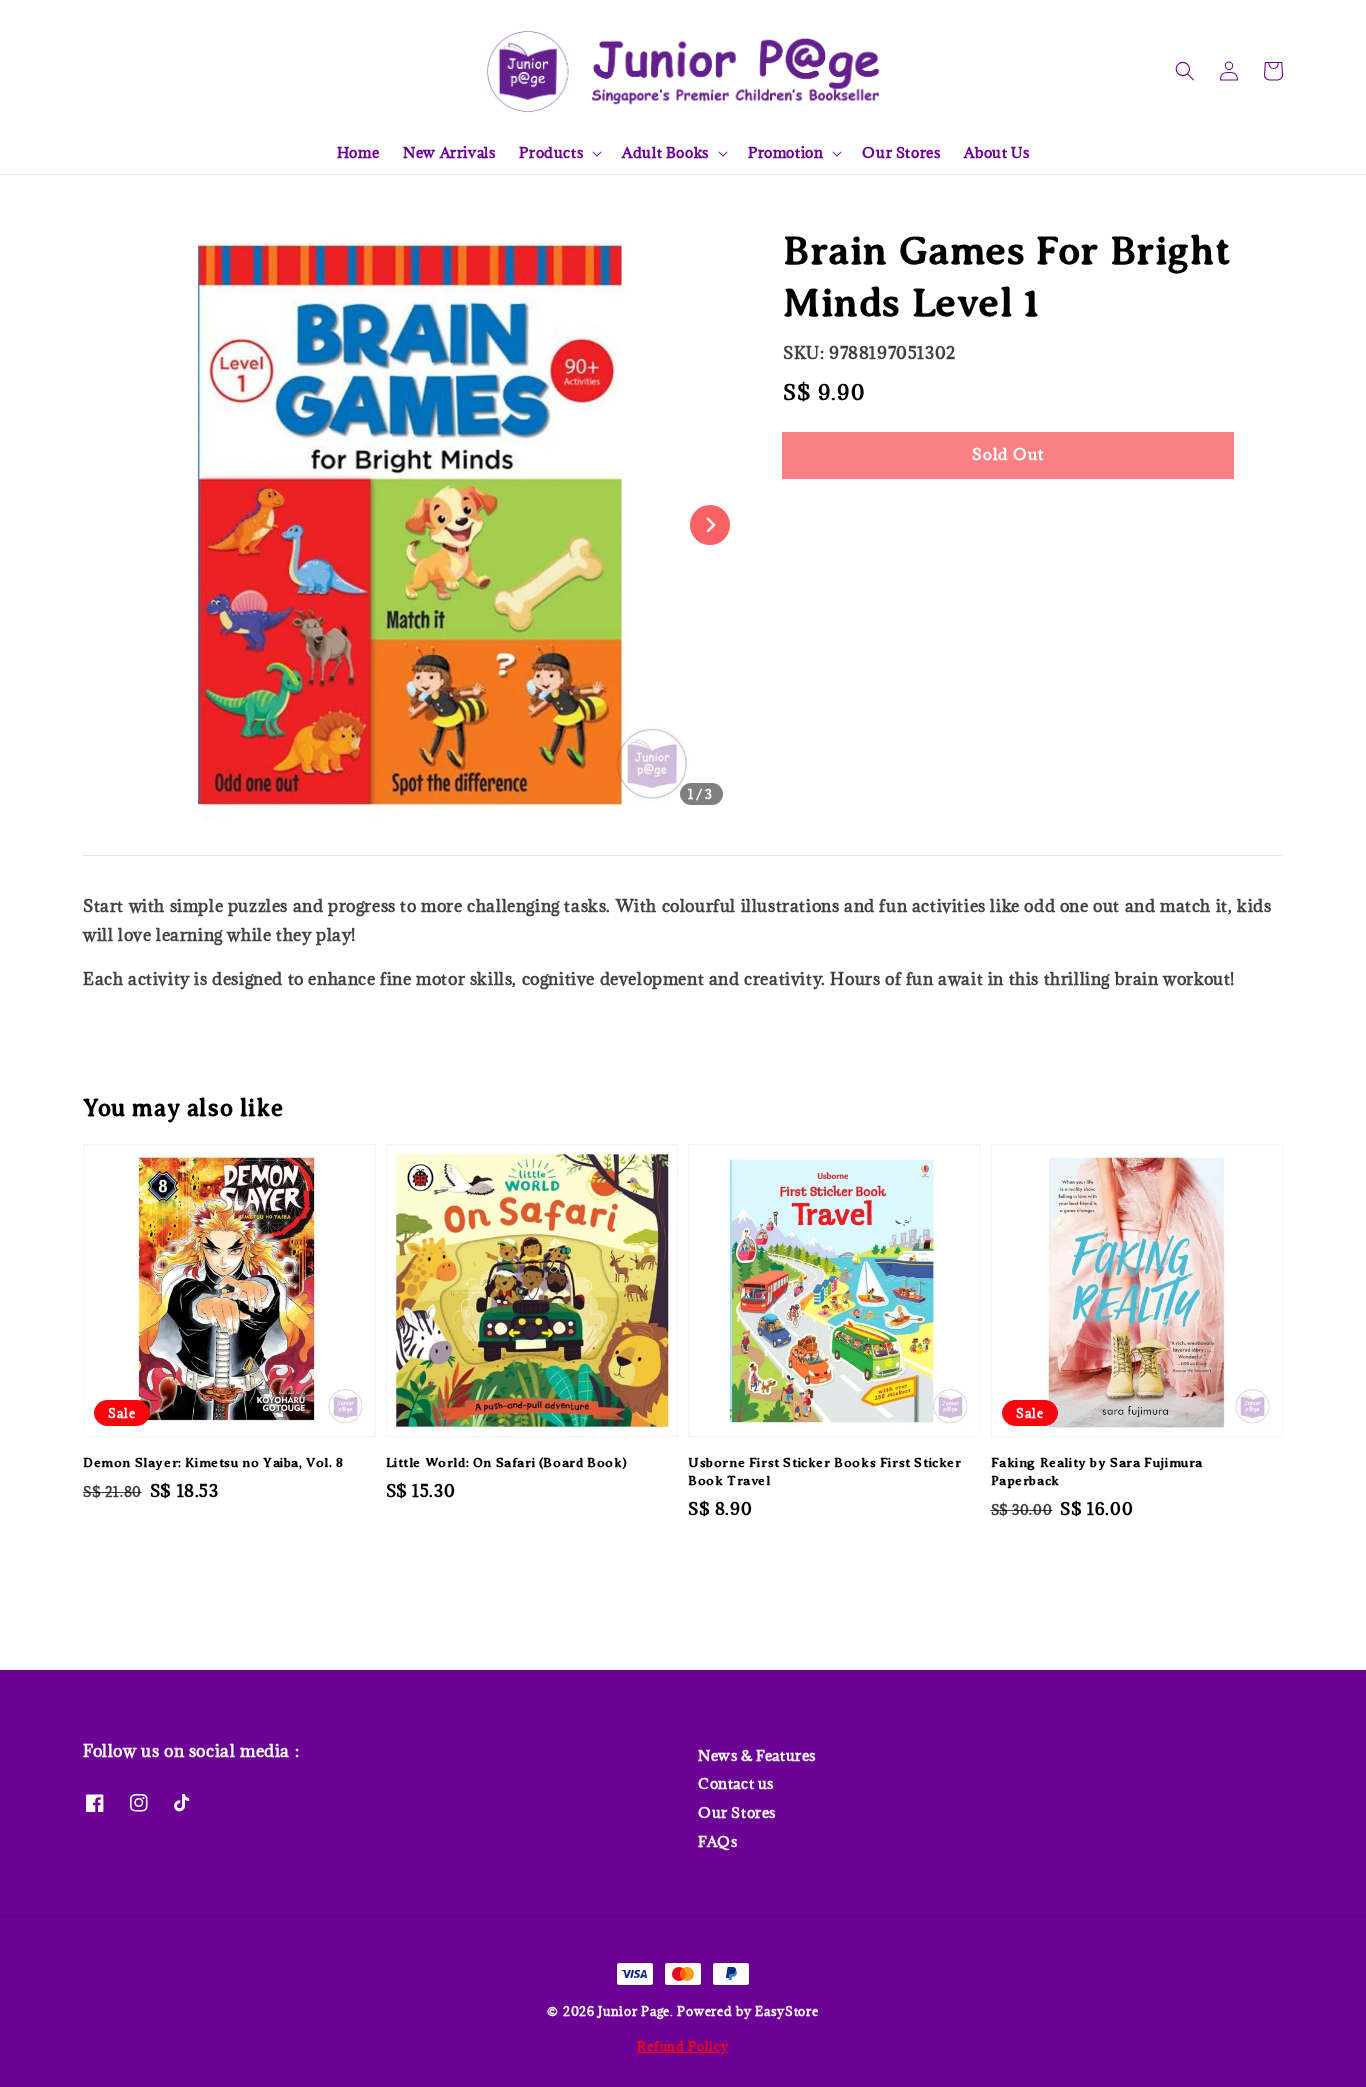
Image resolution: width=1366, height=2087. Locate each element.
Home (358, 152)
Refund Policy (682, 2046)
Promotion (785, 153)
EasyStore (786, 2011)
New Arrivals (449, 152)
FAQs (717, 1841)
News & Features (757, 1756)
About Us (996, 152)
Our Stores (901, 152)
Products (551, 153)
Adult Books (665, 153)
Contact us (736, 1783)
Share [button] (831, 515)
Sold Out (1008, 454)
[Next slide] (710, 525)
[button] (1185, 71)
